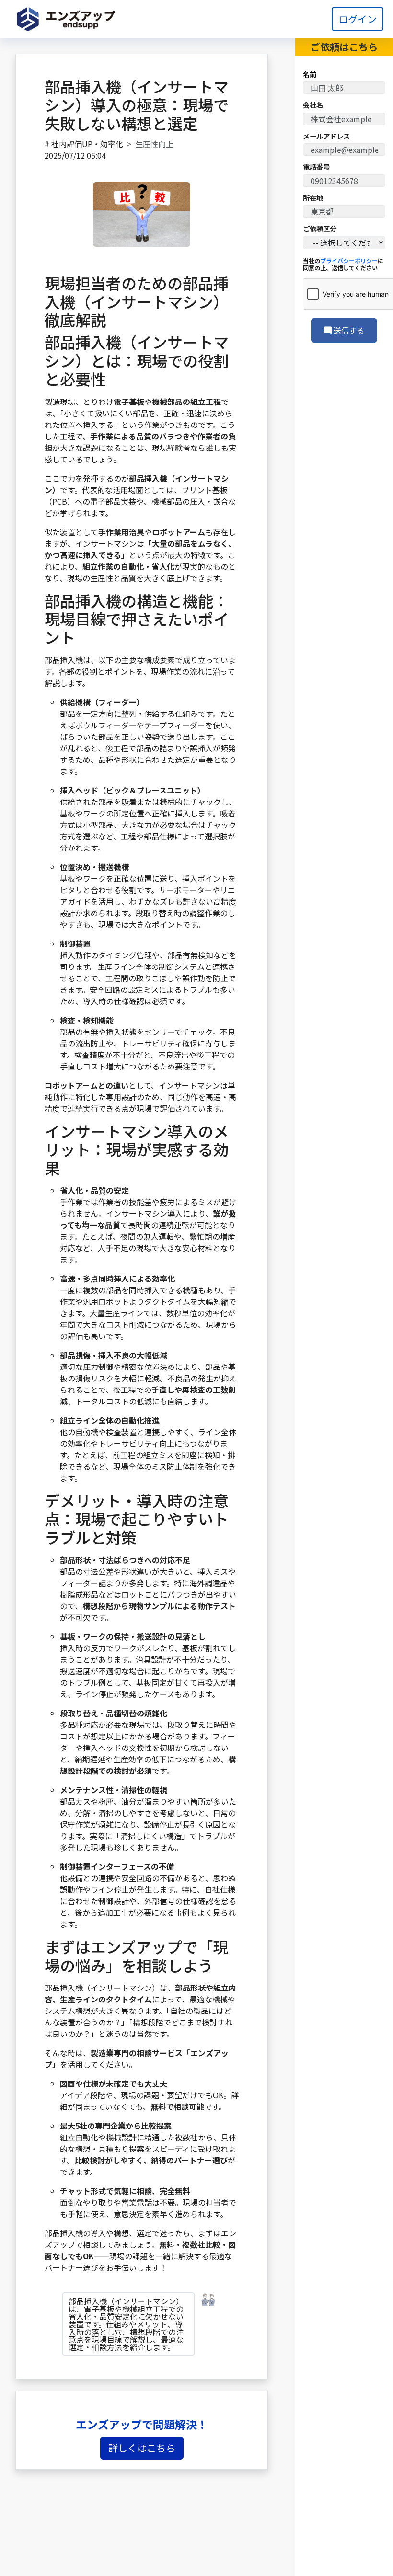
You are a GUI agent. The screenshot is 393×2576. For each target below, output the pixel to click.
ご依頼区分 (320, 229)
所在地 (313, 198)
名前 (310, 74)
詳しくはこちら (142, 2448)
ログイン (358, 19)
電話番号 (316, 167)
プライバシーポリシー (349, 260)
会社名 (313, 105)
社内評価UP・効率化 (87, 144)
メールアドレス (326, 136)
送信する (348, 330)
